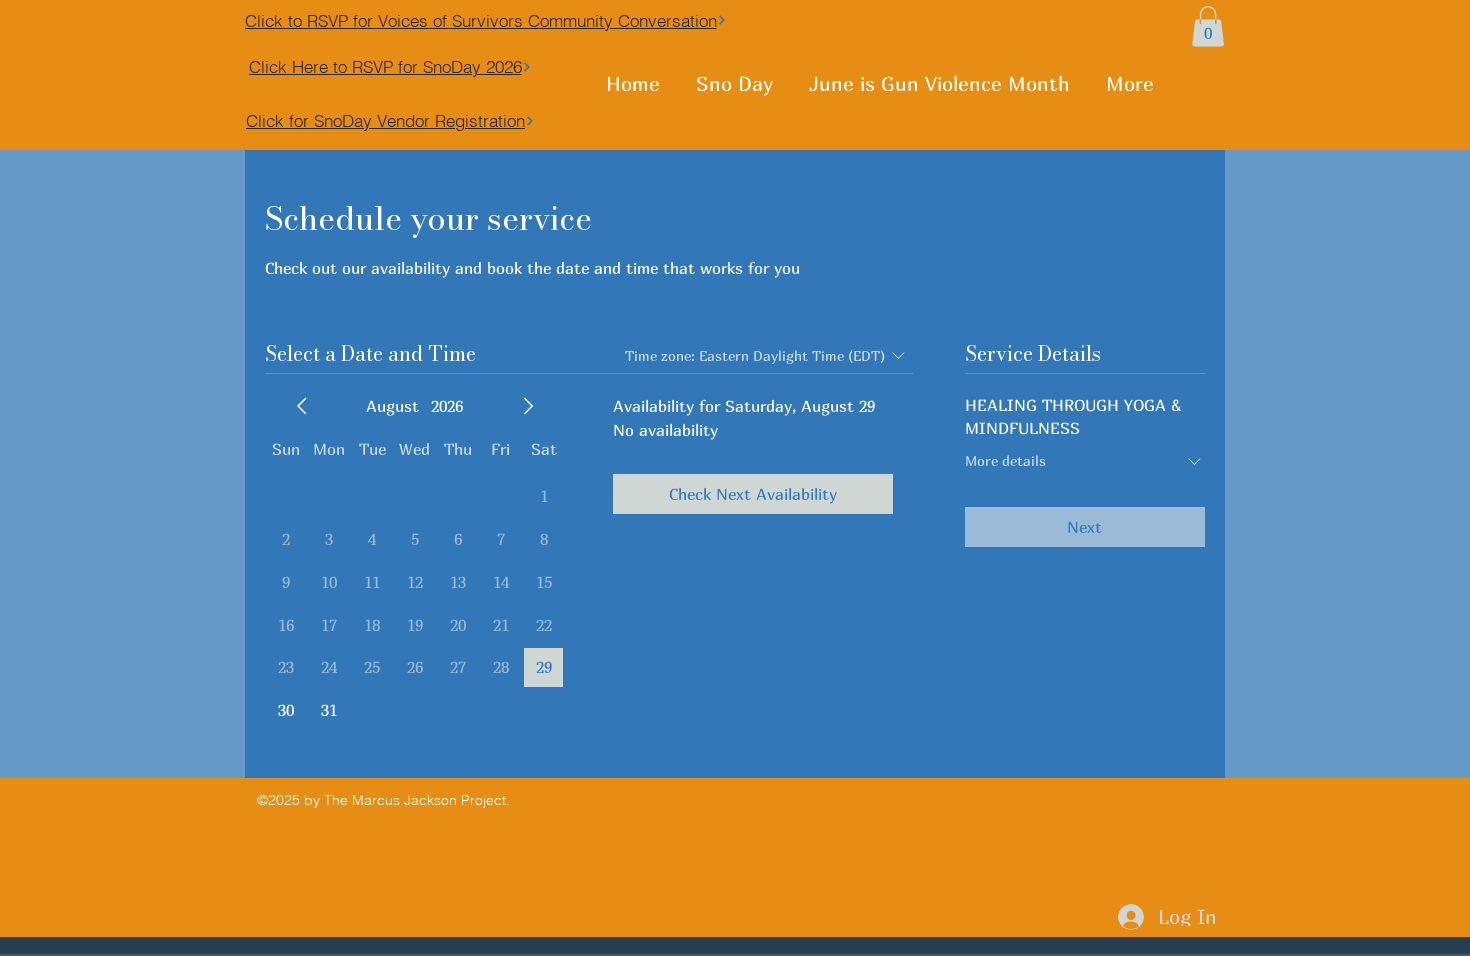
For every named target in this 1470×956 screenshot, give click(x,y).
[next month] (528, 406)
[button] (1208, 26)
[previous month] (302, 406)
